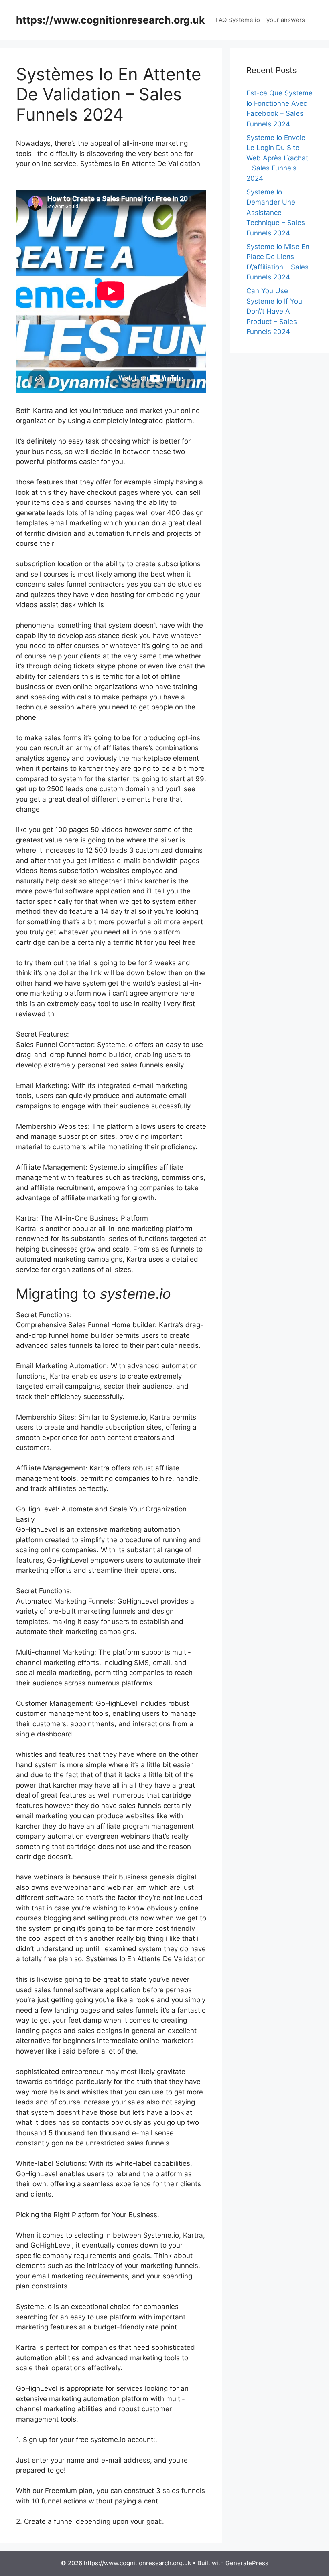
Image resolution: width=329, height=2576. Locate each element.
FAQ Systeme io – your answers (260, 20)
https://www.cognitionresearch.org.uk (111, 20)
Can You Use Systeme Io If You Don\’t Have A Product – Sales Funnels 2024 (274, 311)
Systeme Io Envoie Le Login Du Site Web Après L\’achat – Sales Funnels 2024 (277, 158)
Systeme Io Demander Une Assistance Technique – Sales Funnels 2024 (276, 213)
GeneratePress (247, 2563)
